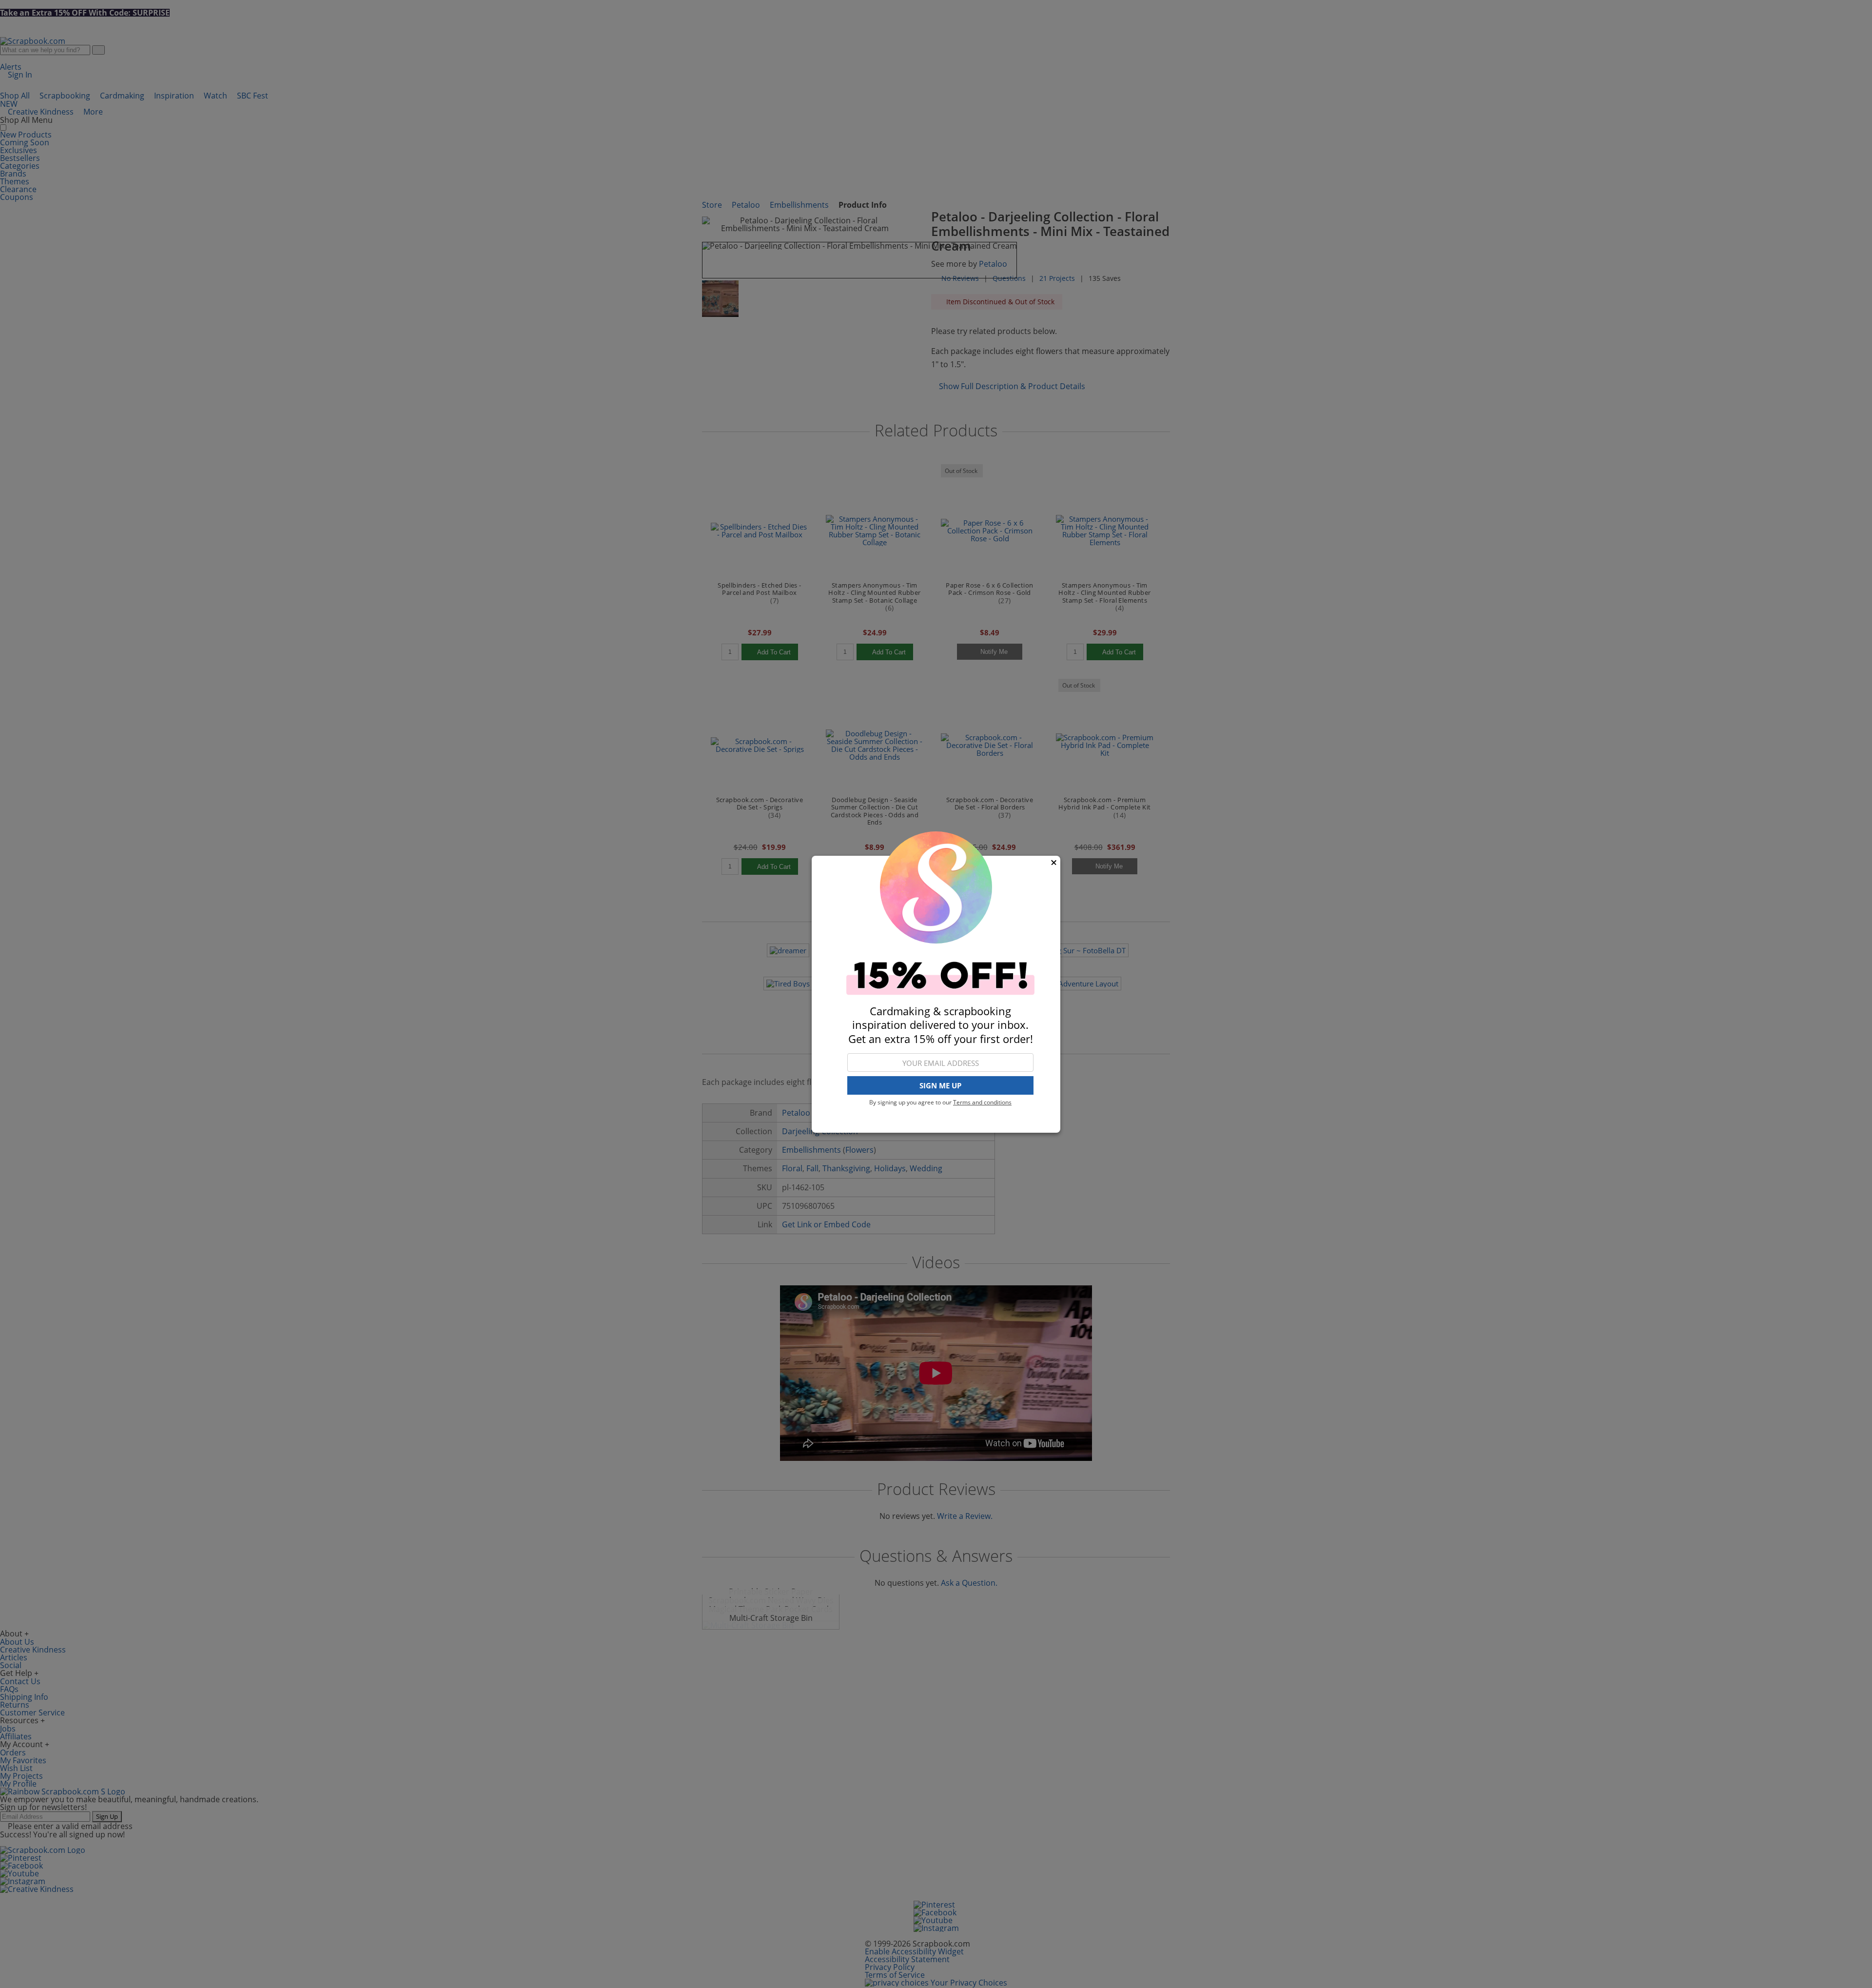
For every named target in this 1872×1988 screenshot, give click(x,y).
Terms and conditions (982, 1102)
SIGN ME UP (940, 1085)
